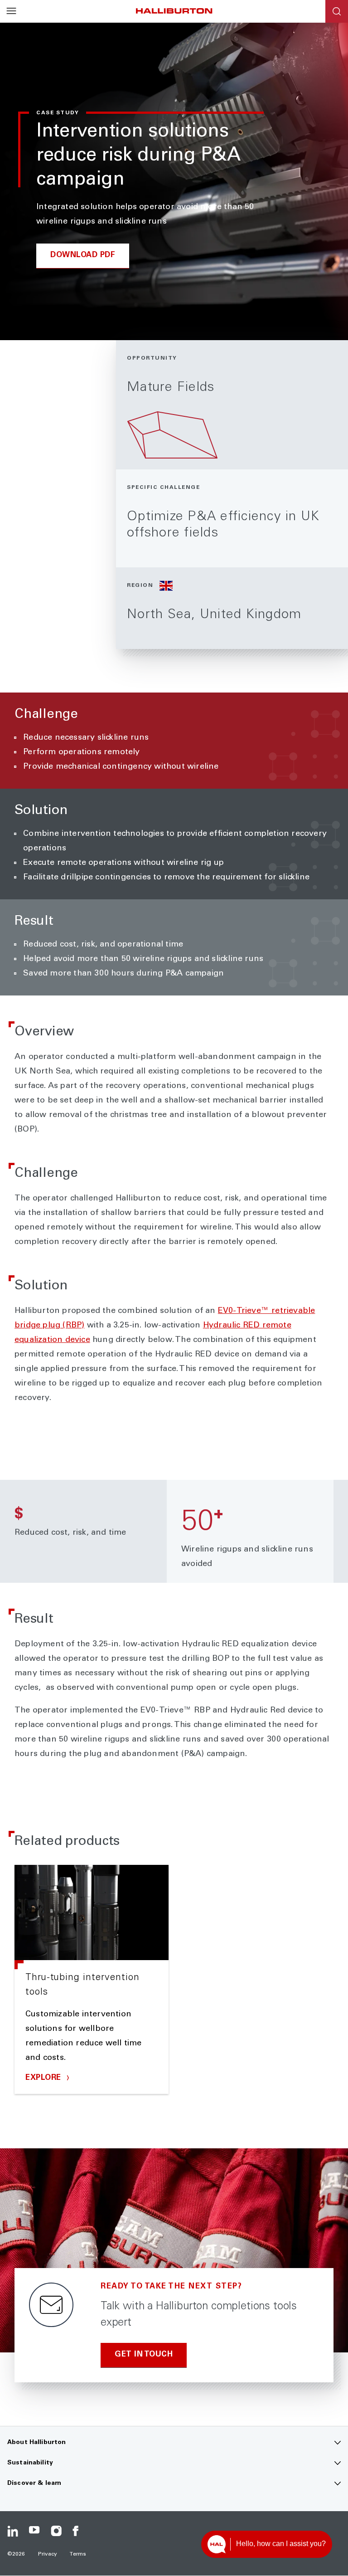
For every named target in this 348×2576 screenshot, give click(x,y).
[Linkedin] (13, 2531)
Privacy (48, 2554)
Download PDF (83, 256)
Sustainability (30, 2463)
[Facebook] (78, 2531)
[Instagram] (56, 2531)
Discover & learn (34, 2483)
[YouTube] (34, 2531)
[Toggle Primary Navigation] (11, 11)
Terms (78, 2554)
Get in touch (144, 2355)
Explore (44, 2078)
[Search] (337, 11)
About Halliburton (36, 2443)
